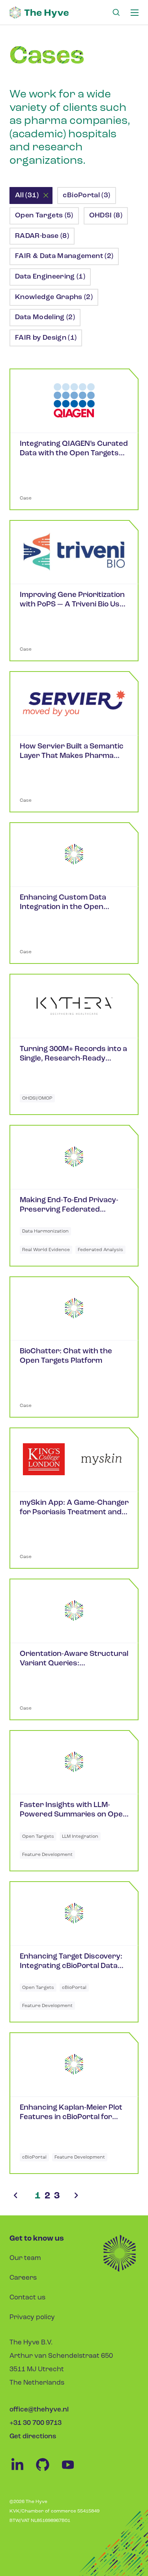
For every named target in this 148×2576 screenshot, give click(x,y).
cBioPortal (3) (86, 196)
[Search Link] (116, 13)
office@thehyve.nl (39, 2410)
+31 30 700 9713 (36, 2423)
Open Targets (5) (44, 216)
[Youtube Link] (72, 2471)
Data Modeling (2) (45, 318)
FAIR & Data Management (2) (64, 256)
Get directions (33, 2437)
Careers (23, 2278)
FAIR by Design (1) (46, 338)
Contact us (27, 2298)
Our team (25, 2258)
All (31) (27, 196)
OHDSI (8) (106, 216)
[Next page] (76, 2196)
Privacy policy (32, 2317)
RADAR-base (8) (42, 236)
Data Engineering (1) (50, 277)
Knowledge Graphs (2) (54, 297)
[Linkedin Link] (22, 2471)
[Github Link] (47, 2471)
